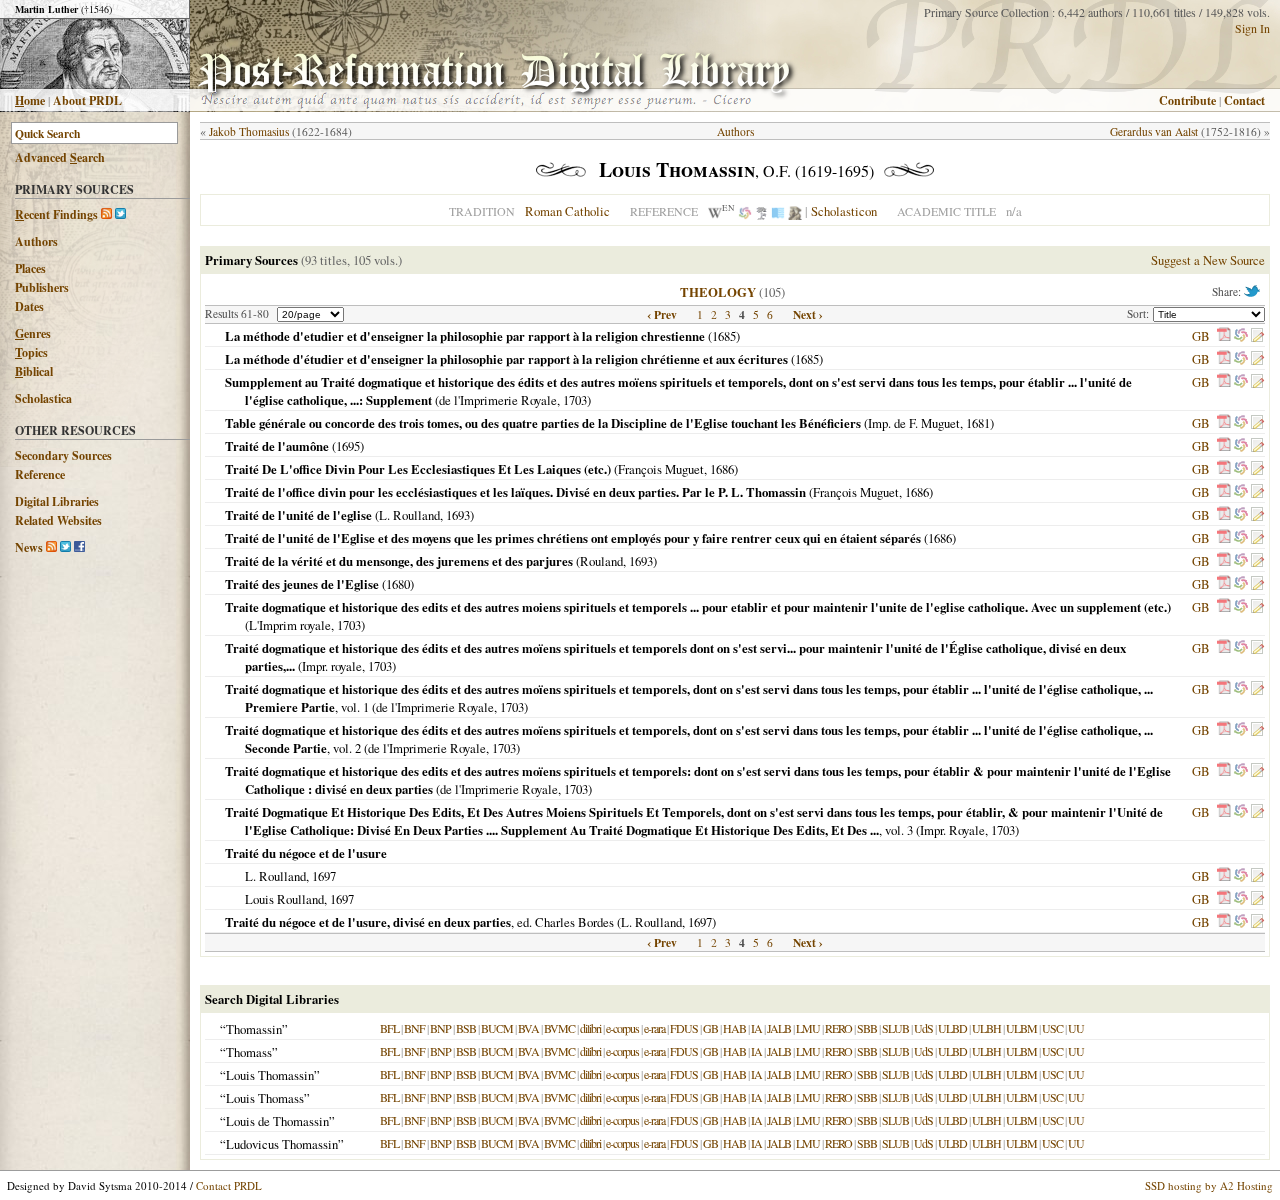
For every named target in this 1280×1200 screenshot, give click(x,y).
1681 (978, 423)
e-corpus (622, 1028)
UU (1076, 1028)
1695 (348, 446)
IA (756, 1028)
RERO (838, 1028)
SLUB (895, 1028)
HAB (734, 1028)
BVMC (559, 1028)
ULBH (986, 1028)
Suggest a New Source (1208, 260)
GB (1201, 336)
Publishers (42, 287)
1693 (458, 515)
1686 (722, 469)
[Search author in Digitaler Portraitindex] (795, 211)
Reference (40, 474)
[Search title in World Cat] (1241, 336)
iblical (34, 371)
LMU (808, 1028)
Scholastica (43, 398)
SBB (867, 1028)
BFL (389, 1028)
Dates (29, 306)
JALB (779, 1028)
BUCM (497, 1028)
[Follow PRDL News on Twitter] (65, 547)
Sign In (1252, 28)
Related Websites (58, 520)
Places (30, 268)
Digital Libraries (57, 501)
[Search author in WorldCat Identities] (745, 211)
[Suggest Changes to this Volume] (1257, 336)
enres (33, 333)
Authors (36, 241)
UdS (923, 1028)
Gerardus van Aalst (1154, 131)
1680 (398, 584)
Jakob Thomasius (249, 131)
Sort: (1140, 313)
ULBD (952, 1028)
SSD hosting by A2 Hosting (1209, 1185)
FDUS (684, 1028)
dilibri (590, 1028)
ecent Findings (56, 214)
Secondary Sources (63, 455)
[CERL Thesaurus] (761, 211)
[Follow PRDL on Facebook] (79, 547)
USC (1052, 1028)
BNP (440, 1028)
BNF (414, 1028)
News (29, 547)
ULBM (1021, 1028)
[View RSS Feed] (106, 214)
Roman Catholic (567, 211)
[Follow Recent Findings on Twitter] (120, 214)
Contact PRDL (229, 1185)
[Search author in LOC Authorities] (778, 211)
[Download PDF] (1224, 336)
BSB (466, 1028)
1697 (324, 876)
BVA (528, 1028)
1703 (575, 400)
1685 (724, 336)
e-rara (654, 1028)
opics (31, 352)
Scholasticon (844, 211)
